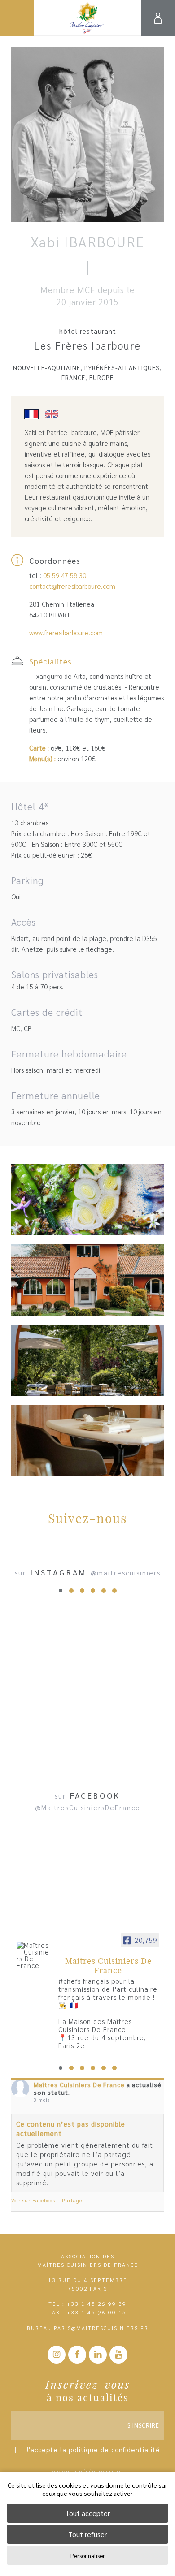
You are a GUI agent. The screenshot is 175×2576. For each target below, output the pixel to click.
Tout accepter (87, 2513)
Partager (73, 2200)
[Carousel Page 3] (82, 1591)
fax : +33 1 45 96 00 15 (87, 2312)
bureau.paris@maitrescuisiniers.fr (88, 2328)
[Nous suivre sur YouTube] (118, 2355)
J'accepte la (93, 2449)
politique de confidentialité (114, 2449)
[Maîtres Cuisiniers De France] (34, 1955)
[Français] (35, 415)
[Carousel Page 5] (104, 1591)
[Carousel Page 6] (114, 1591)
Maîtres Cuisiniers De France (79, 2084)
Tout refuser (87, 2534)
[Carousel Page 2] (71, 1591)
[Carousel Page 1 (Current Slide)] (61, 1591)
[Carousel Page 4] (93, 1591)
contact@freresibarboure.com (72, 586)
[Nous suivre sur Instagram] (57, 2355)
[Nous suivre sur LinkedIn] (98, 2355)
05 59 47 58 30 (65, 575)
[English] (55, 415)
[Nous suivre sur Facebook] (77, 2355)
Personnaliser (88, 2556)
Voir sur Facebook (33, 2200)
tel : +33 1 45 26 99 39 (87, 2304)
